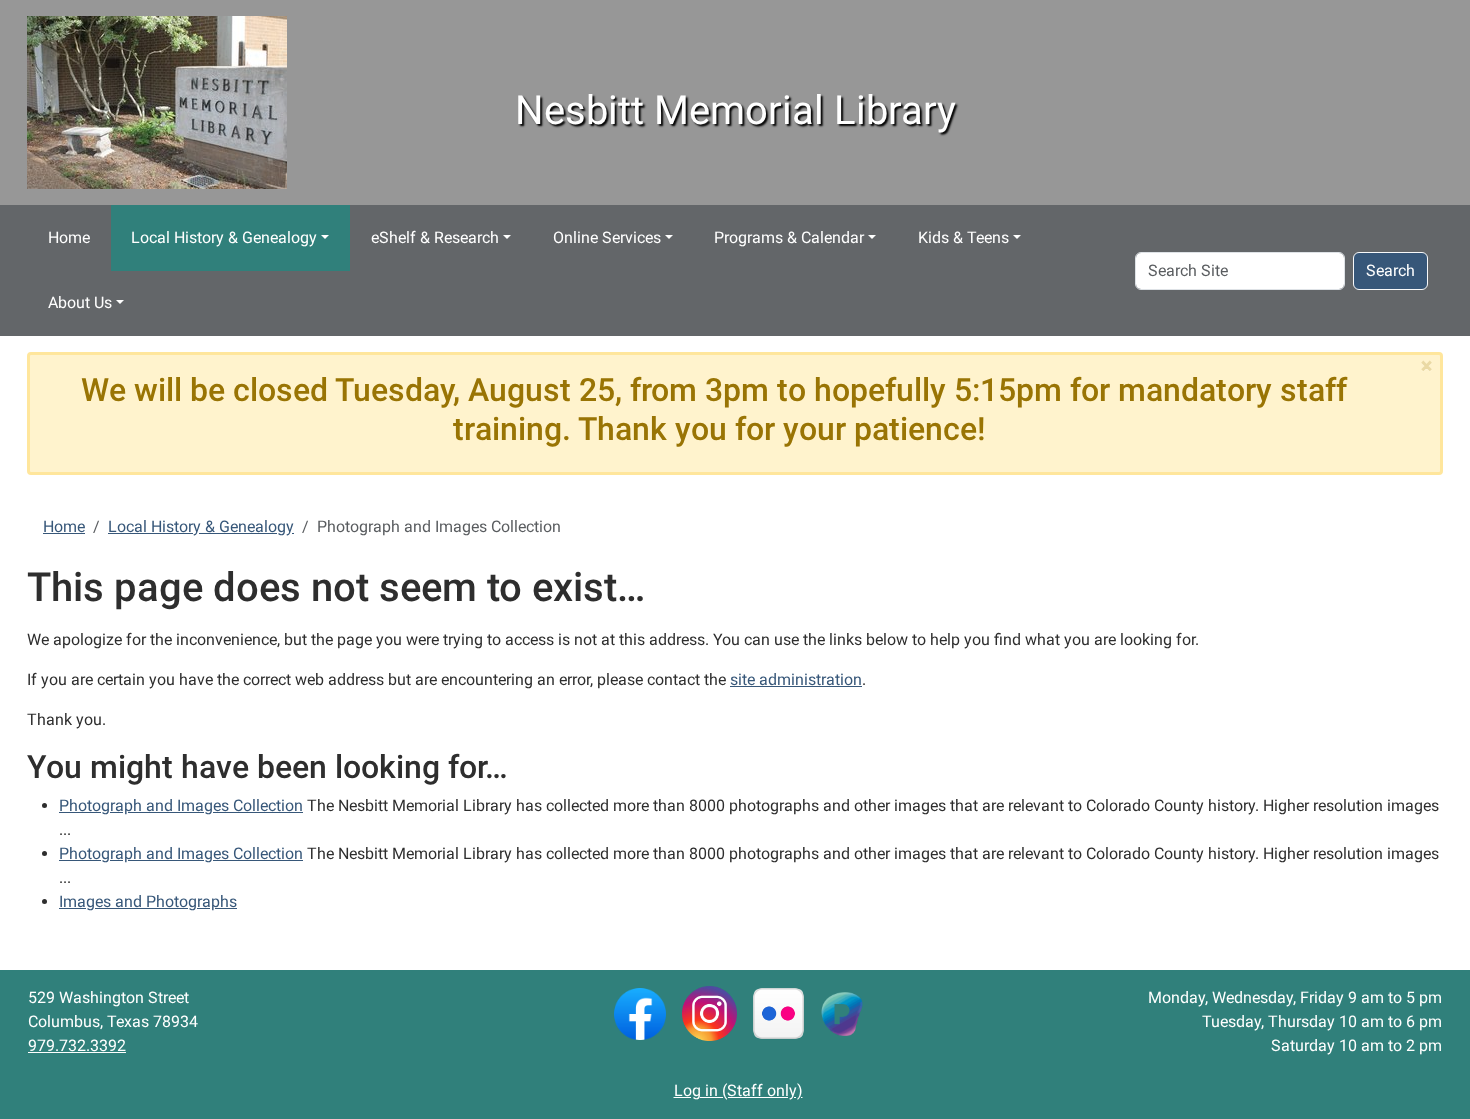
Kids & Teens (963, 237)
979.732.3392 (77, 1045)
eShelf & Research (435, 237)
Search (1390, 270)
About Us (80, 302)
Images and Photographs (148, 901)
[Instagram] (709, 1012)
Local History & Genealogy (224, 237)
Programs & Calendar (789, 237)
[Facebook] (640, 1012)
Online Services (607, 237)
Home (69, 237)
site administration (796, 679)
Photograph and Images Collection (181, 805)
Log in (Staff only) (738, 1090)
